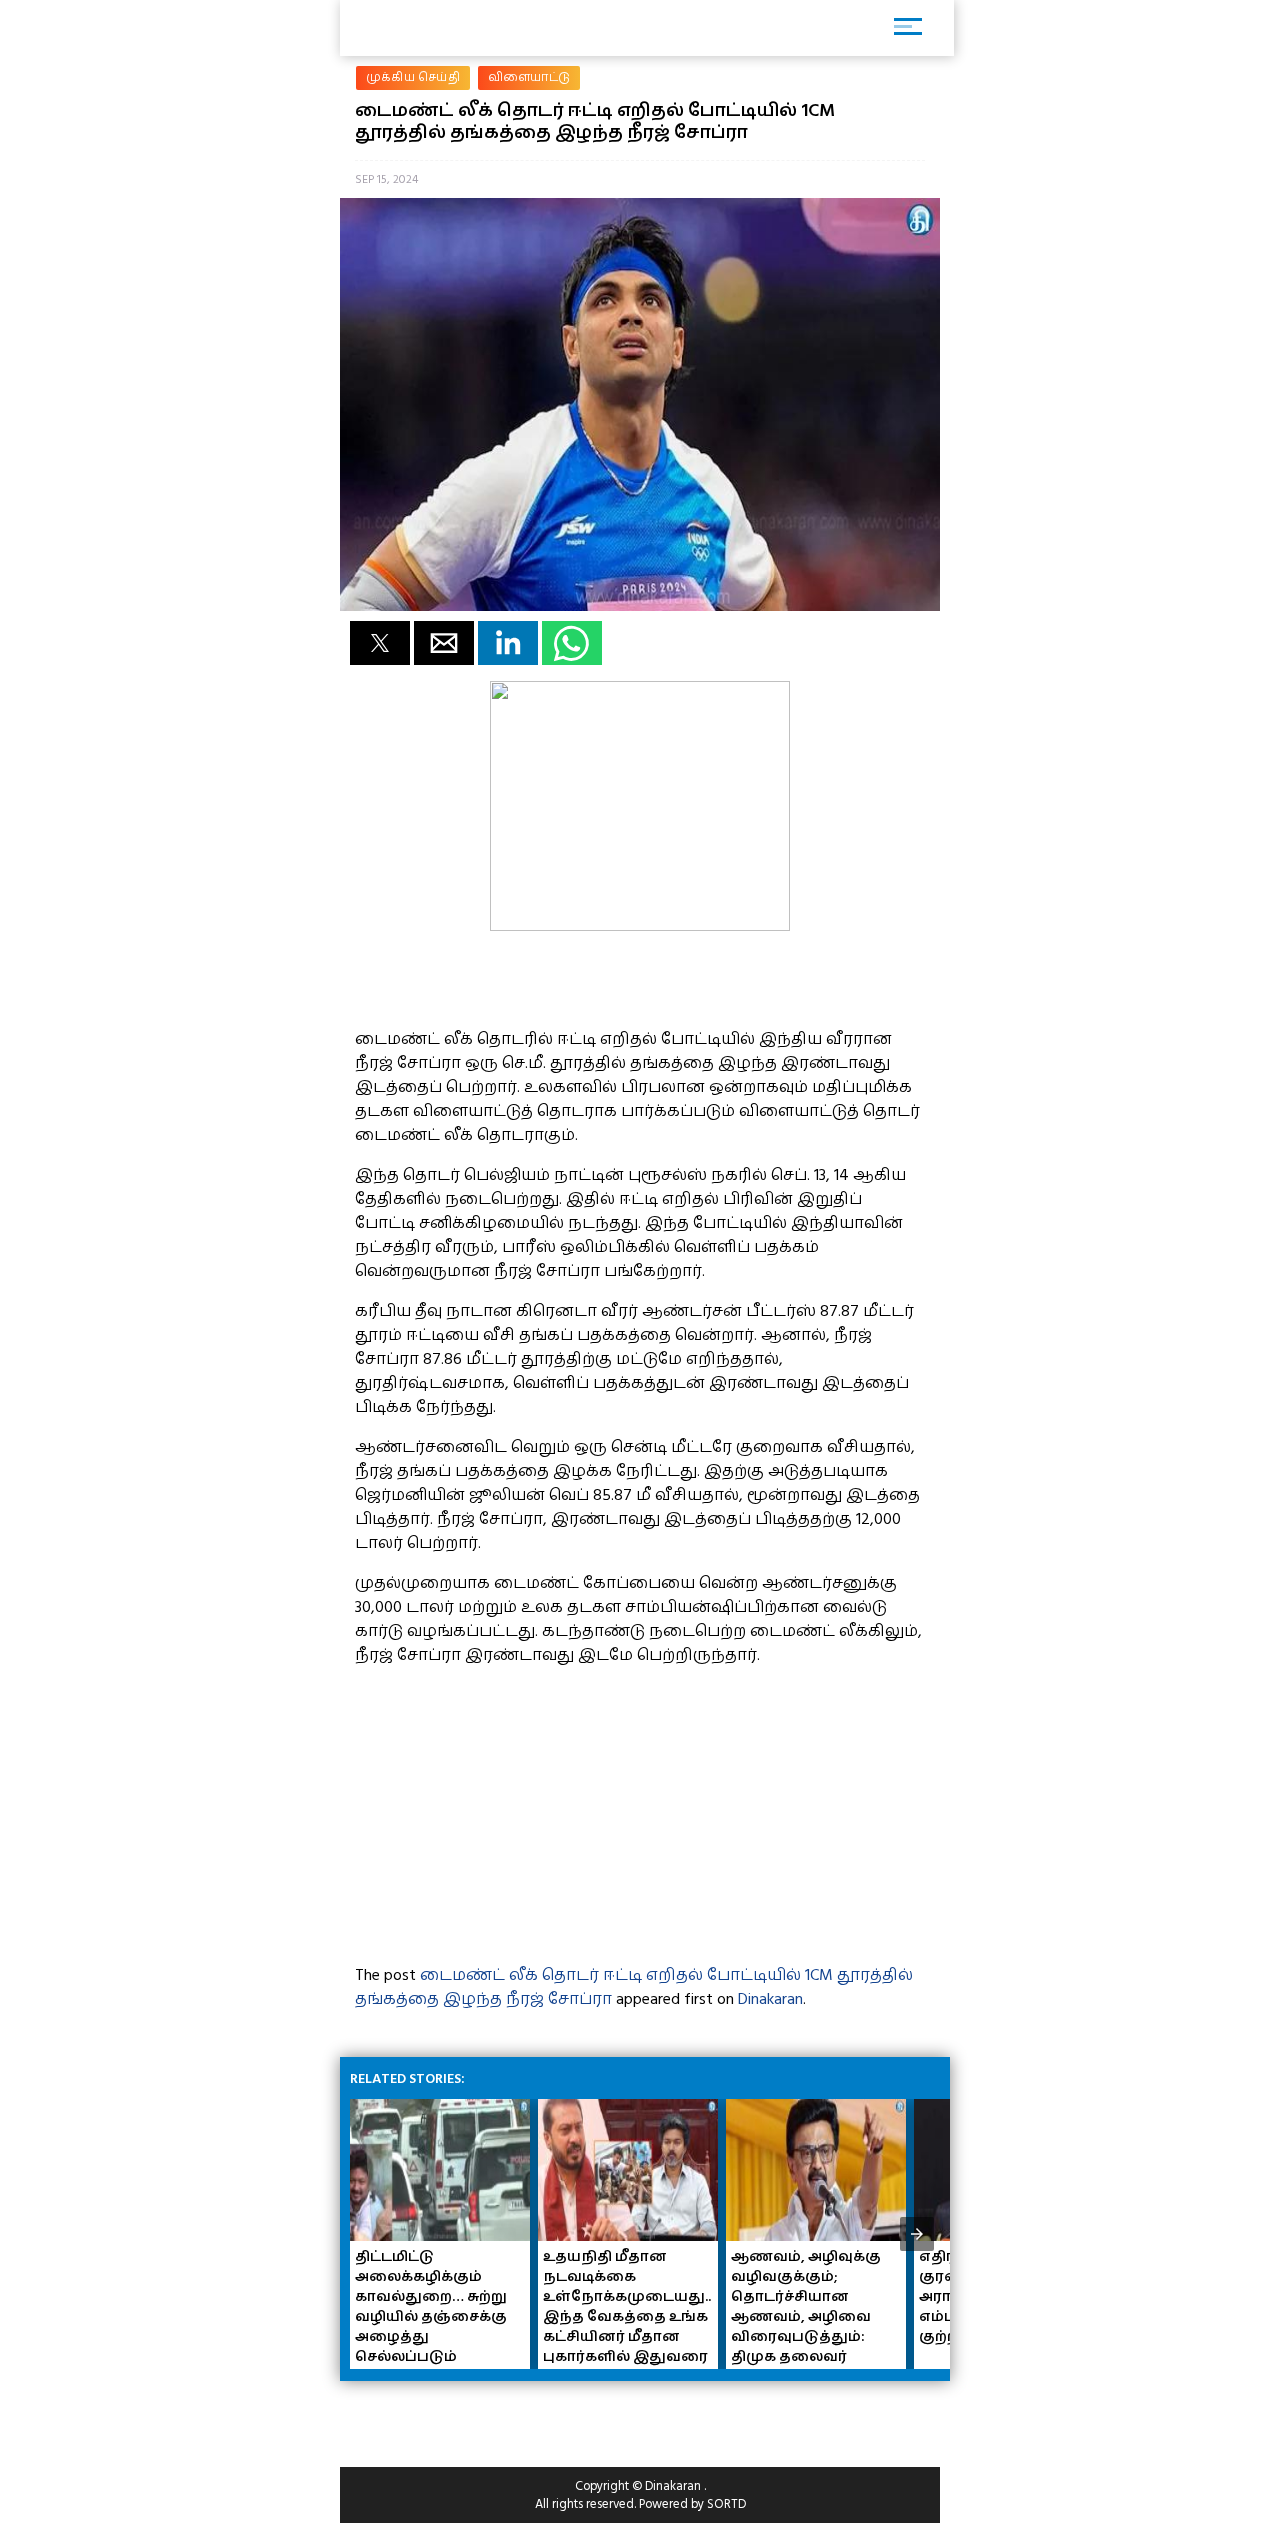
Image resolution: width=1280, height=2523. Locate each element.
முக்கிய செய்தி (413, 77)
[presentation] (917, 2234)
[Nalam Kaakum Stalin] (640, 926)
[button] (380, 643)
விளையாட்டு (529, 77)
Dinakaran (770, 1999)
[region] (500, 2416)
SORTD (726, 2504)
